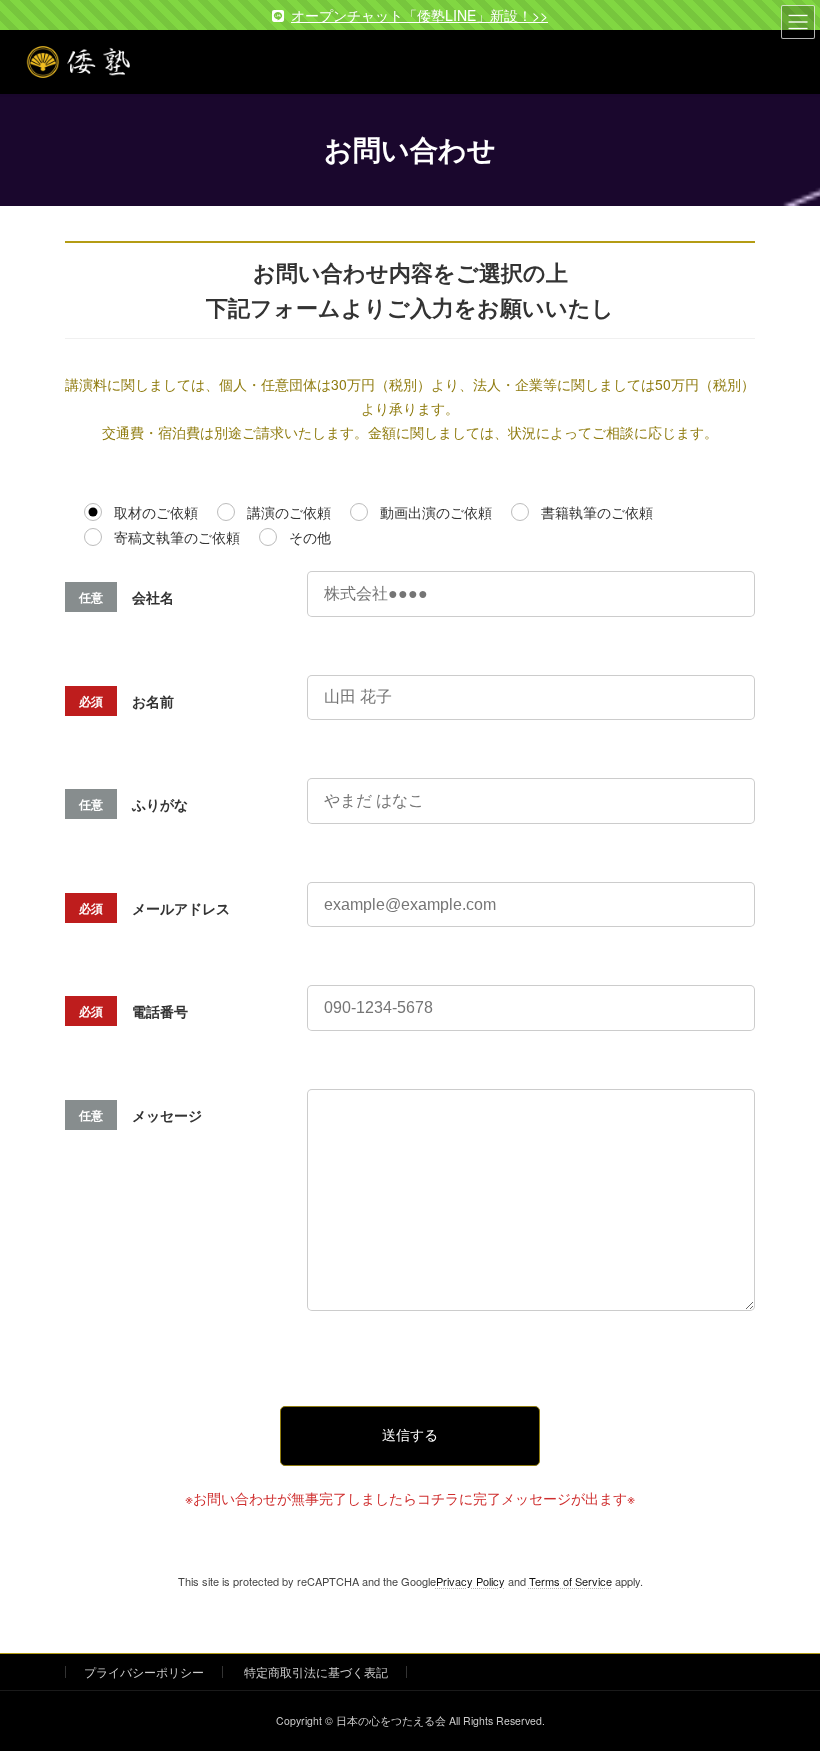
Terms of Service (570, 1581)
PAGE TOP (782, 1679)
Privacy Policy (470, 1581)
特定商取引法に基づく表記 (316, 1671)
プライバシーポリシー (144, 1671)
